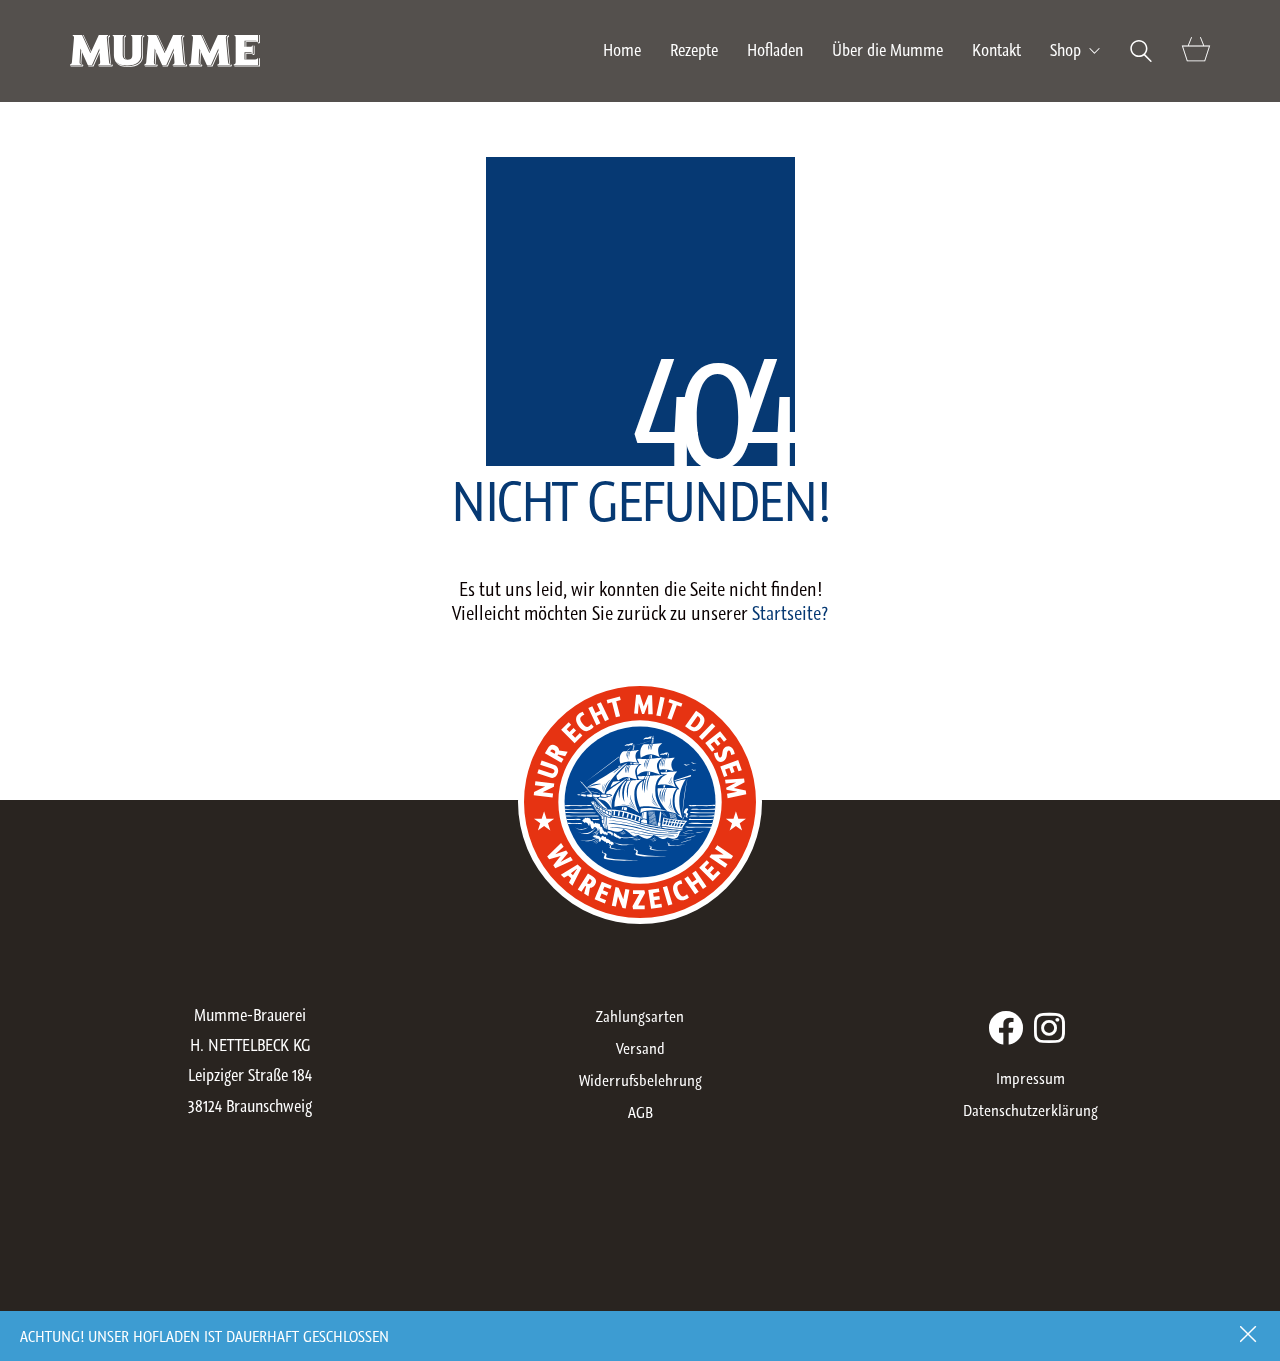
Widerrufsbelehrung (640, 1080)
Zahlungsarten (640, 1016)
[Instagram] (1049, 1027)
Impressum (1030, 1078)
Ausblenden (1250, 1336)
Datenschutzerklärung (1030, 1110)
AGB (640, 1112)
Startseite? (790, 613)
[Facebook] (1005, 1027)
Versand (640, 1048)
